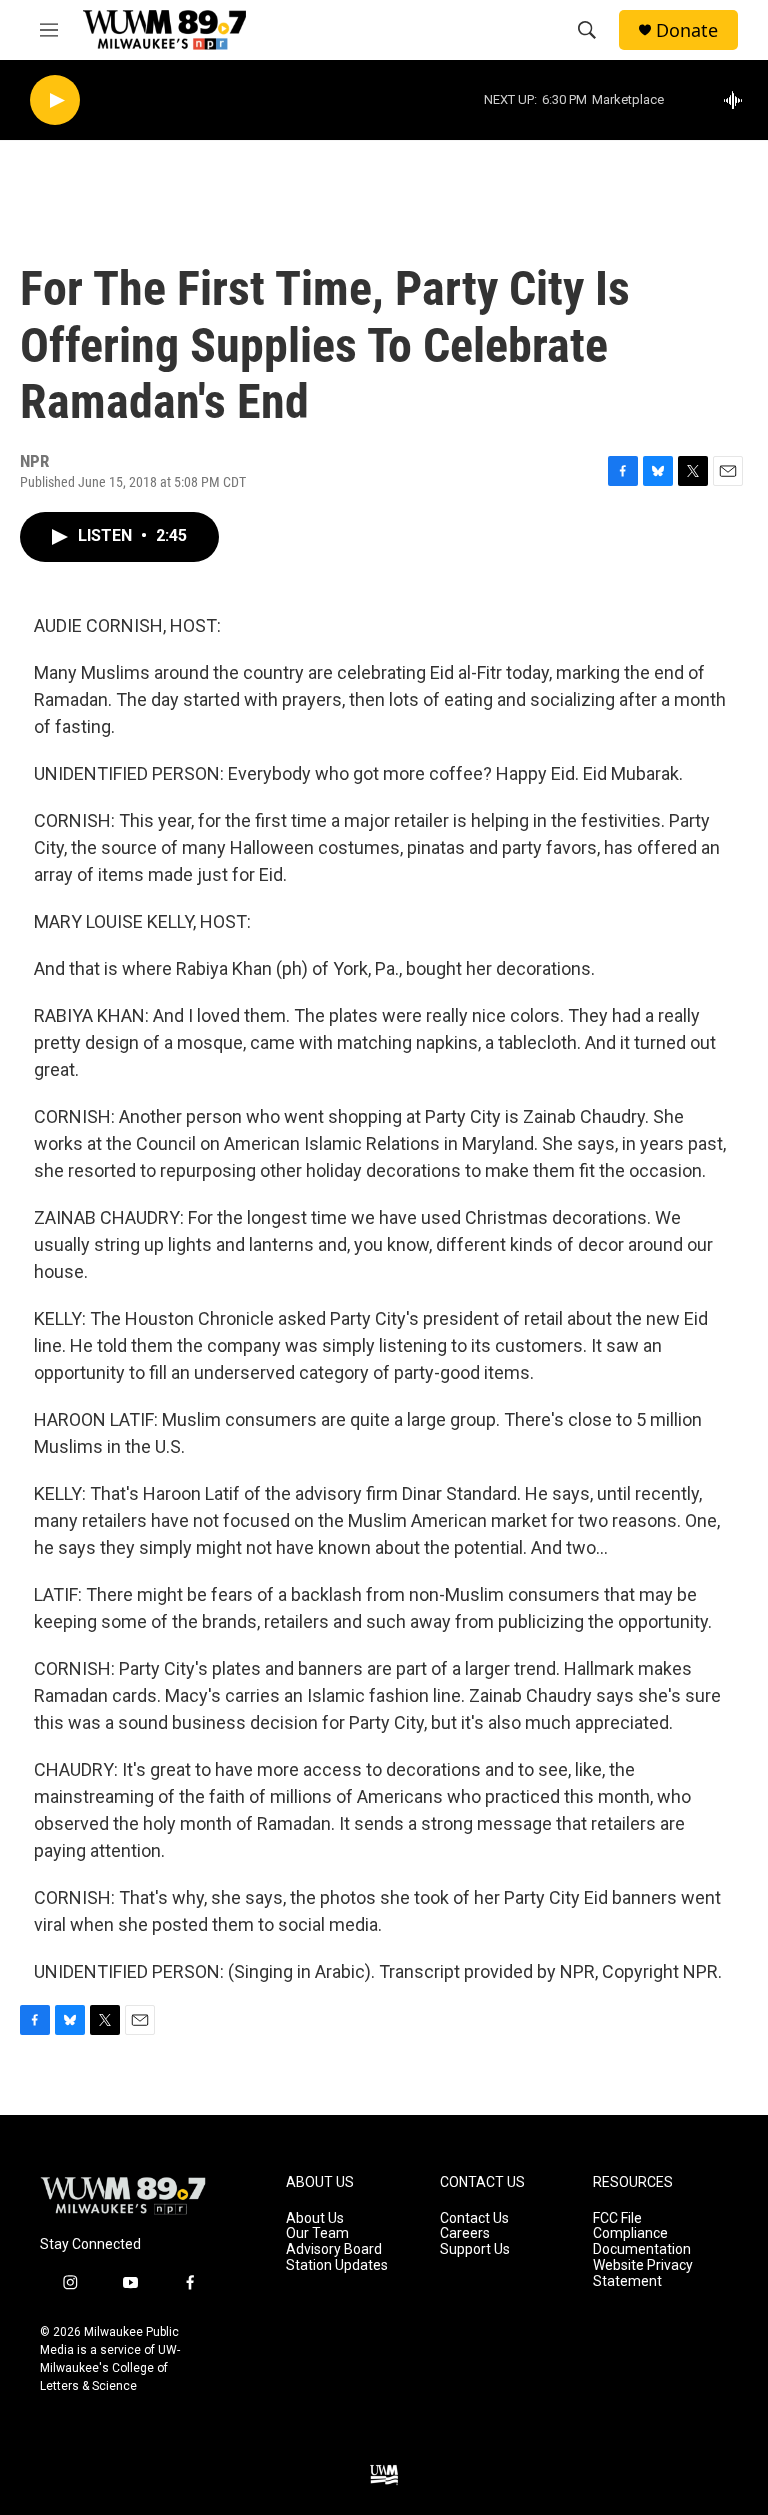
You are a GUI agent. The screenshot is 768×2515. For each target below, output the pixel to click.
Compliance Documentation (642, 2241)
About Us (315, 2218)
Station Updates (337, 2265)
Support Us (475, 2249)
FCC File (617, 2218)
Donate (687, 30)
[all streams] (738, 100)
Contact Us (474, 2218)
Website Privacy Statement (643, 2273)
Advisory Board (334, 2249)
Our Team (317, 2233)
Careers (465, 2233)
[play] (55, 100)
